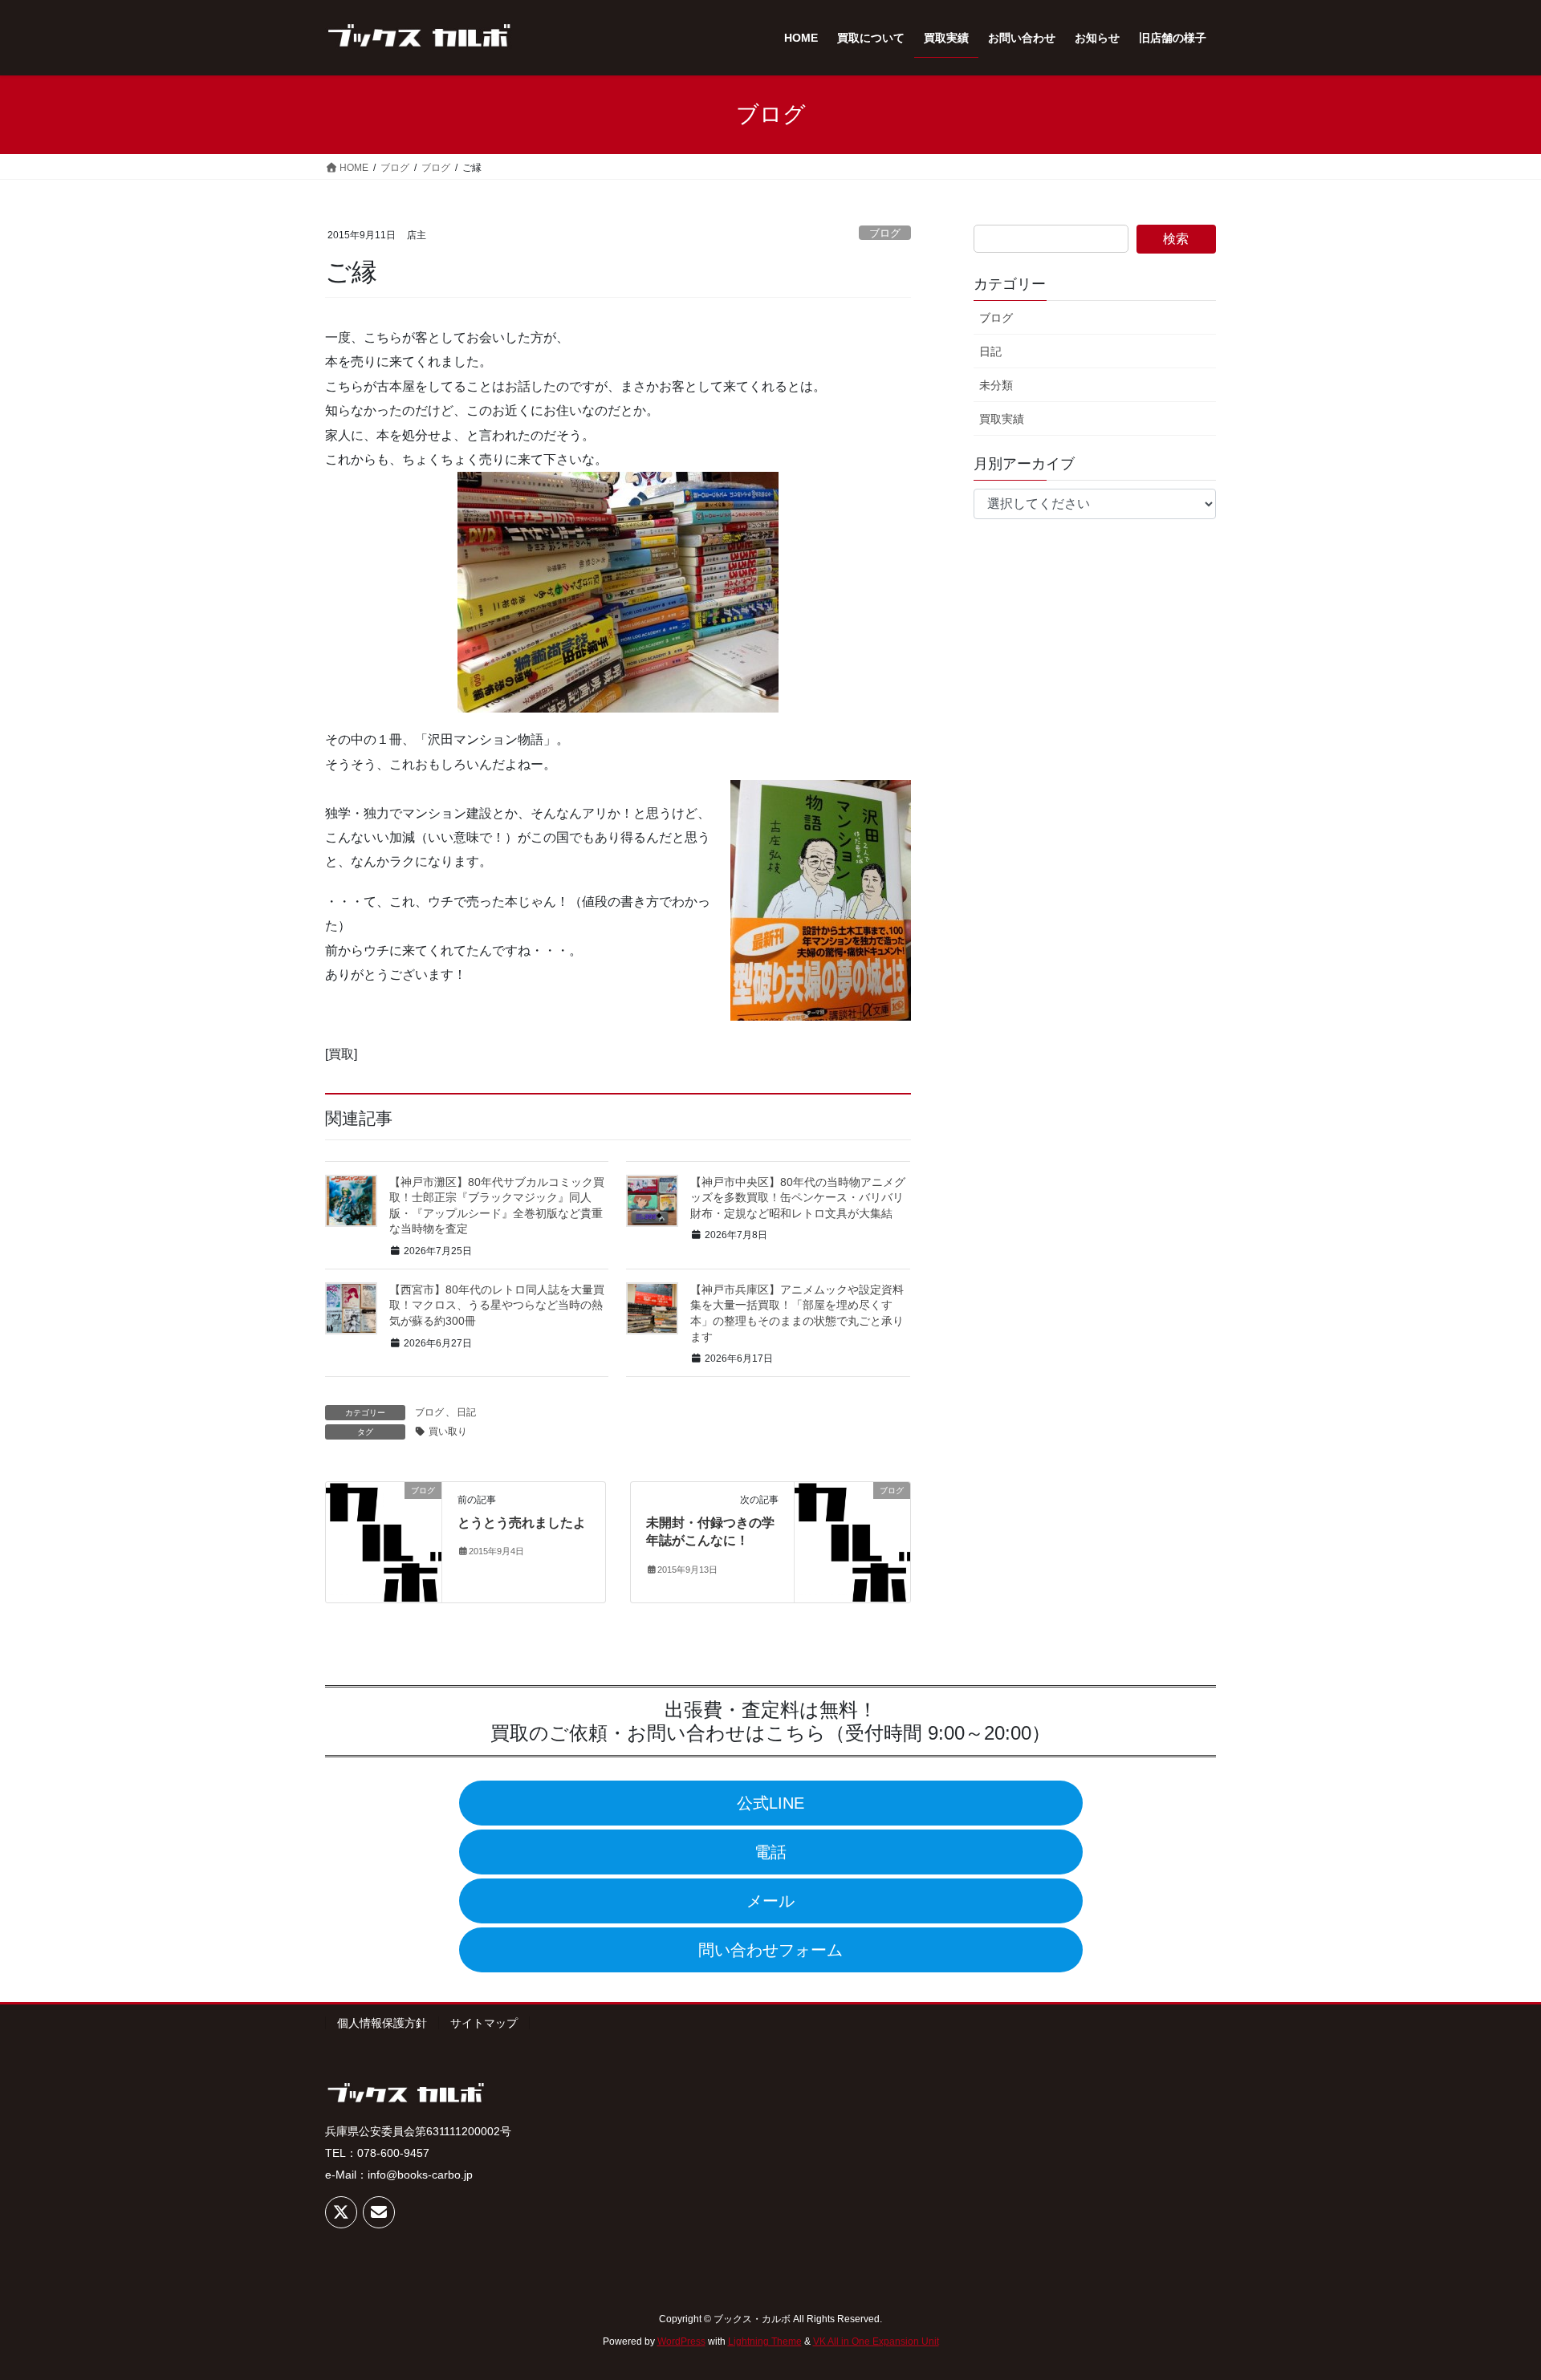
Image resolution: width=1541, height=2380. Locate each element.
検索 (1176, 239)
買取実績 (1002, 419)
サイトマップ (484, 2023)
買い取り (448, 1432)
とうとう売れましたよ (522, 1523)
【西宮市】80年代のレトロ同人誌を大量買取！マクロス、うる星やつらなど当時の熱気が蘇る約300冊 (497, 1305)
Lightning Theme (765, 2341)
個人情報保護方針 (382, 2023)
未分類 (996, 385)
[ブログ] (384, 1541)
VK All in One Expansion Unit (876, 2341)
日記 (466, 1412)
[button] (771, 1803)
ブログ (885, 233)
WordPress (681, 2341)
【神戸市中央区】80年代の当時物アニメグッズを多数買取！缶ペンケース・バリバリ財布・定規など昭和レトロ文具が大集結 (798, 1198)
